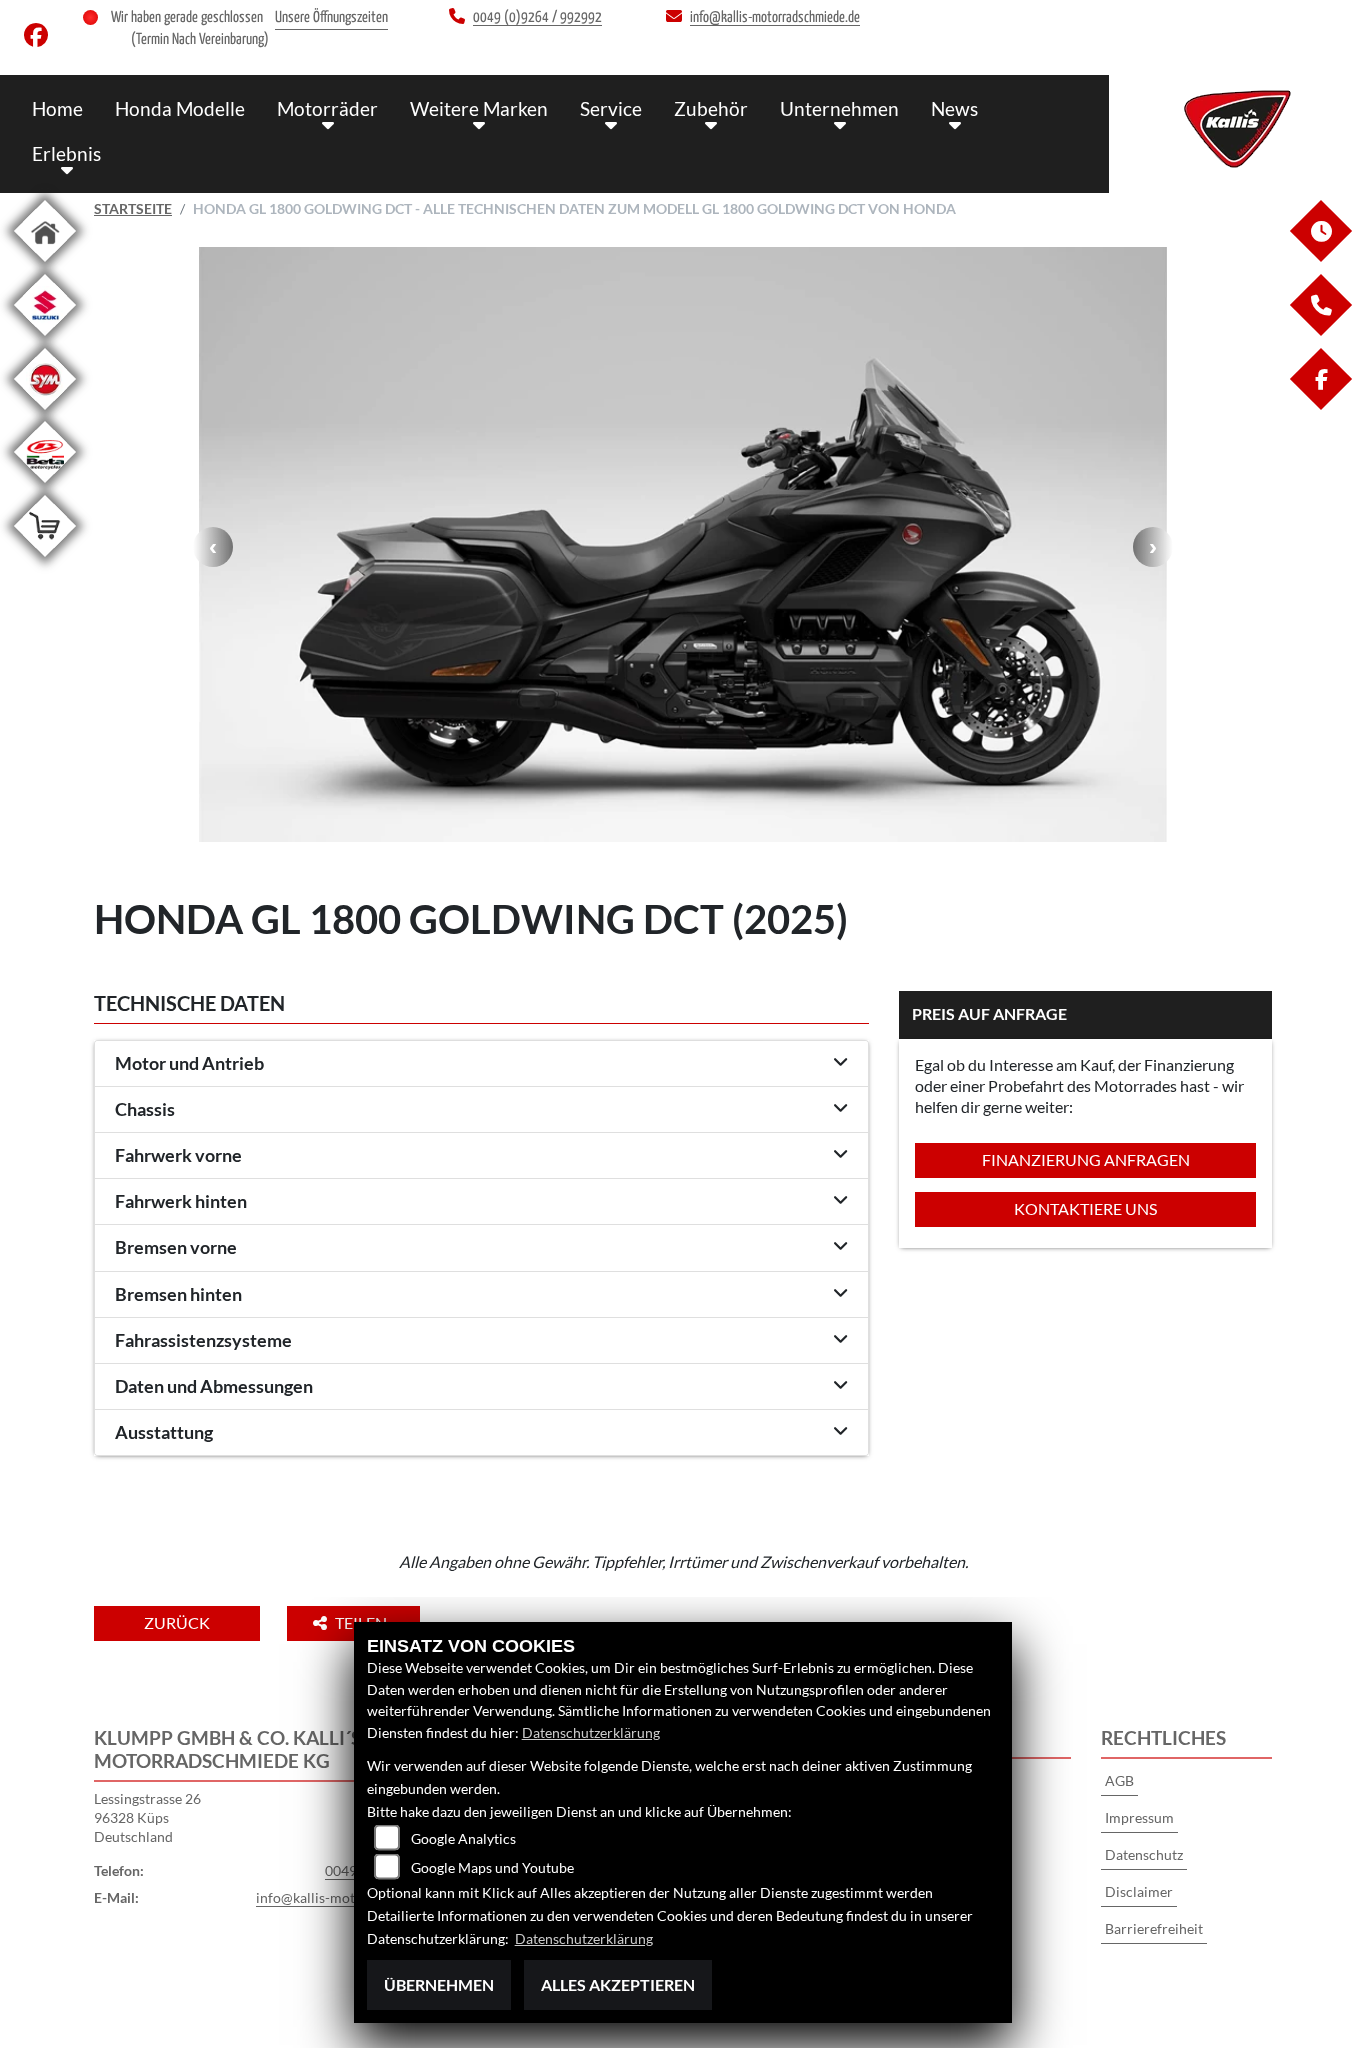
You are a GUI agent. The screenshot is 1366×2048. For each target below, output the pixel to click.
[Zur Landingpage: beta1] (45, 486)
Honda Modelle (180, 108)
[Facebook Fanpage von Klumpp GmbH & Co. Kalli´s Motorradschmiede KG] (40, 39)
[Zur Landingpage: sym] (45, 413)
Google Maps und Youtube (492, 1867)
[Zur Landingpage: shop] (45, 560)
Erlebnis (66, 153)
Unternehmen (839, 108)
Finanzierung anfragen (1086, 1159)
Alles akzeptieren (618, 1984)
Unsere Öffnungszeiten (331, 17)
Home (57, 108)
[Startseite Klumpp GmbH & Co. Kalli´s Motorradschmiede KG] (1237, 129)
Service (611, 108)
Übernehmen (439, 1984)
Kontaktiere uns (1085, 1208)
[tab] (481, 1064)
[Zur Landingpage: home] (45, 265)
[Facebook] (1320, 404)
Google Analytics (463, 1838)
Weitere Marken (479, 108)
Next (1153, 547)
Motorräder (327, 108)
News (954, 108)
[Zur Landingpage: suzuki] (45, 339)
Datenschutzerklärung (591, 1732)
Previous (213, 547)
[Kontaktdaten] (1320, 330)
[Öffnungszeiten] (1320, 256)
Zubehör (711, 108)
